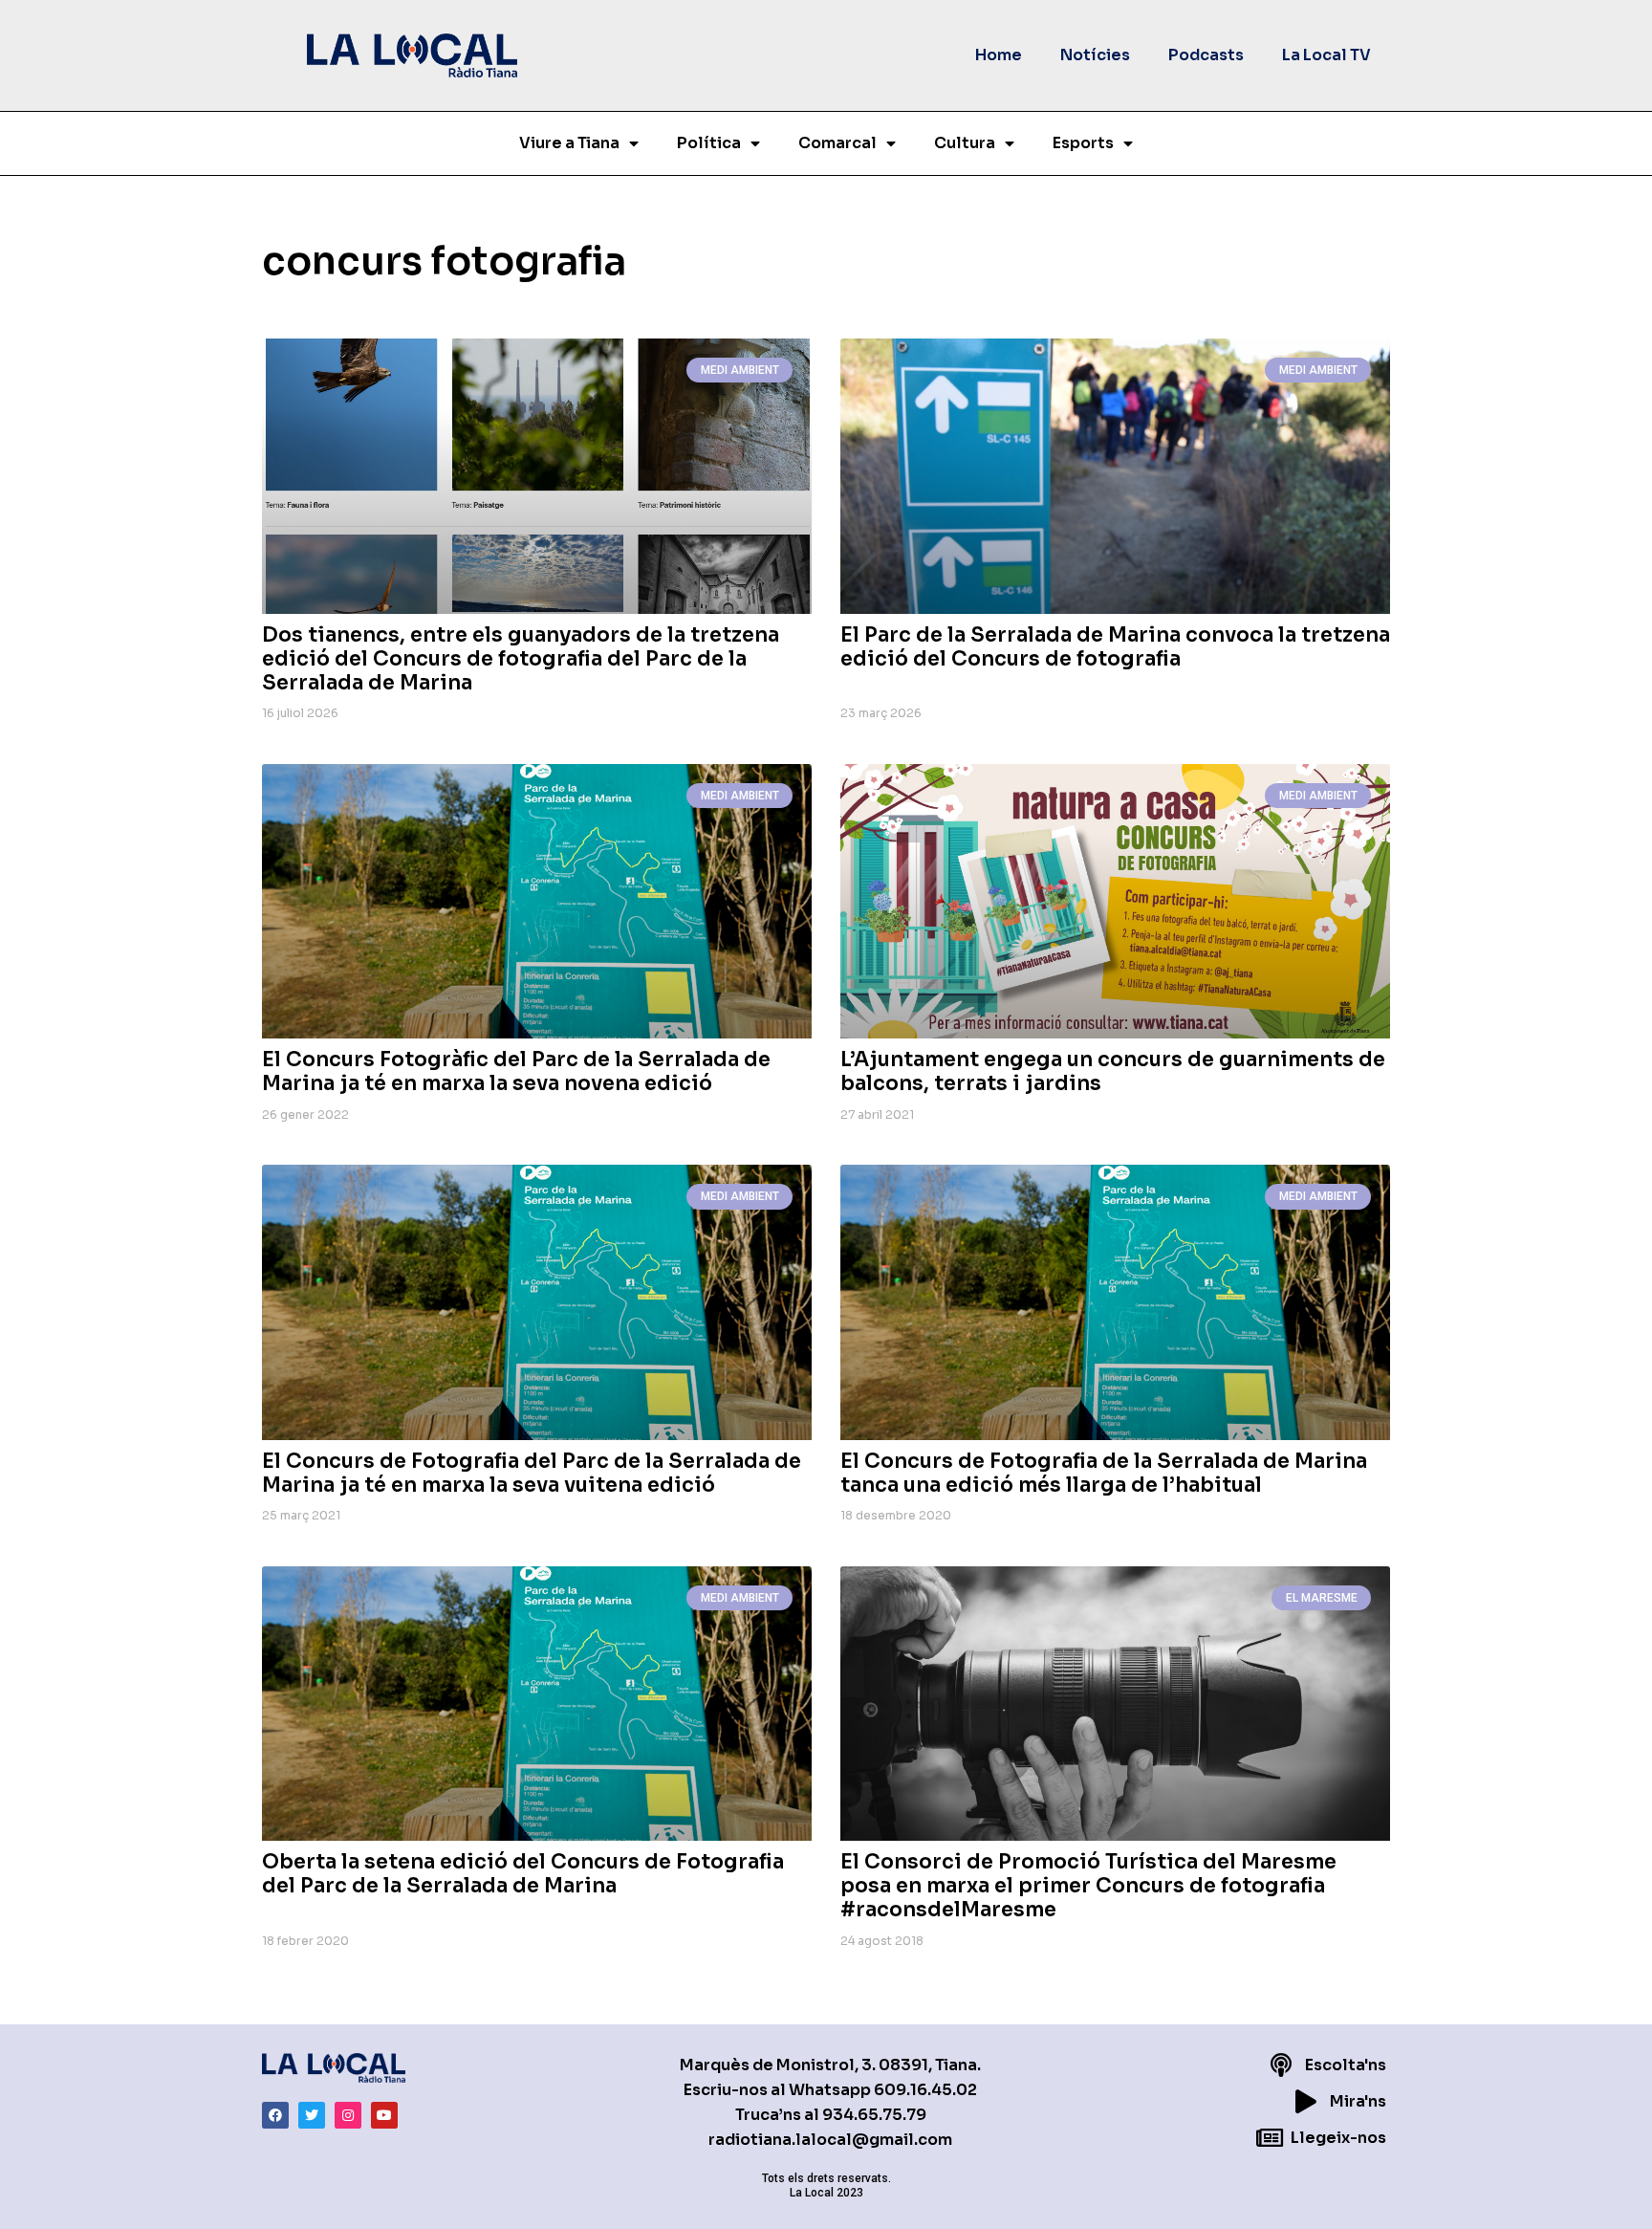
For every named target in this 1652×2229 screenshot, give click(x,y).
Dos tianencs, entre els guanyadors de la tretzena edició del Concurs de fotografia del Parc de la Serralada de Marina (521, 659)
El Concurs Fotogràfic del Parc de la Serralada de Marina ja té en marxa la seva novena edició (516, 1071)
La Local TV (1326, 55)
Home (999, 55)
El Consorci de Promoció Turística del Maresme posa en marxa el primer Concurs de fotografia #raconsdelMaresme (1088, 1886)
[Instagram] (348, 2115)
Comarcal (837, 143)
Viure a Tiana (569, 143)
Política (709, 143)
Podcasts (1206, 55)
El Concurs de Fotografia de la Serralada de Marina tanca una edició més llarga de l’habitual (1104, 1473)
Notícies (1095, 55)
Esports (1083, 143)
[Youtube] (384, 2115)
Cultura (965, 143)
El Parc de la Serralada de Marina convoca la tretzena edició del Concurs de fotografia (1115, 647)
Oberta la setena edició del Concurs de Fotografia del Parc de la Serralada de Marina (523, 1874)
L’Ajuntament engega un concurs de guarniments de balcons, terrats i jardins (1113, 1071)
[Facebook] (275, 2115)
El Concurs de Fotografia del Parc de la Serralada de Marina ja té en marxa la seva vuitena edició (532, 1473)
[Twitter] (312, 2115)
